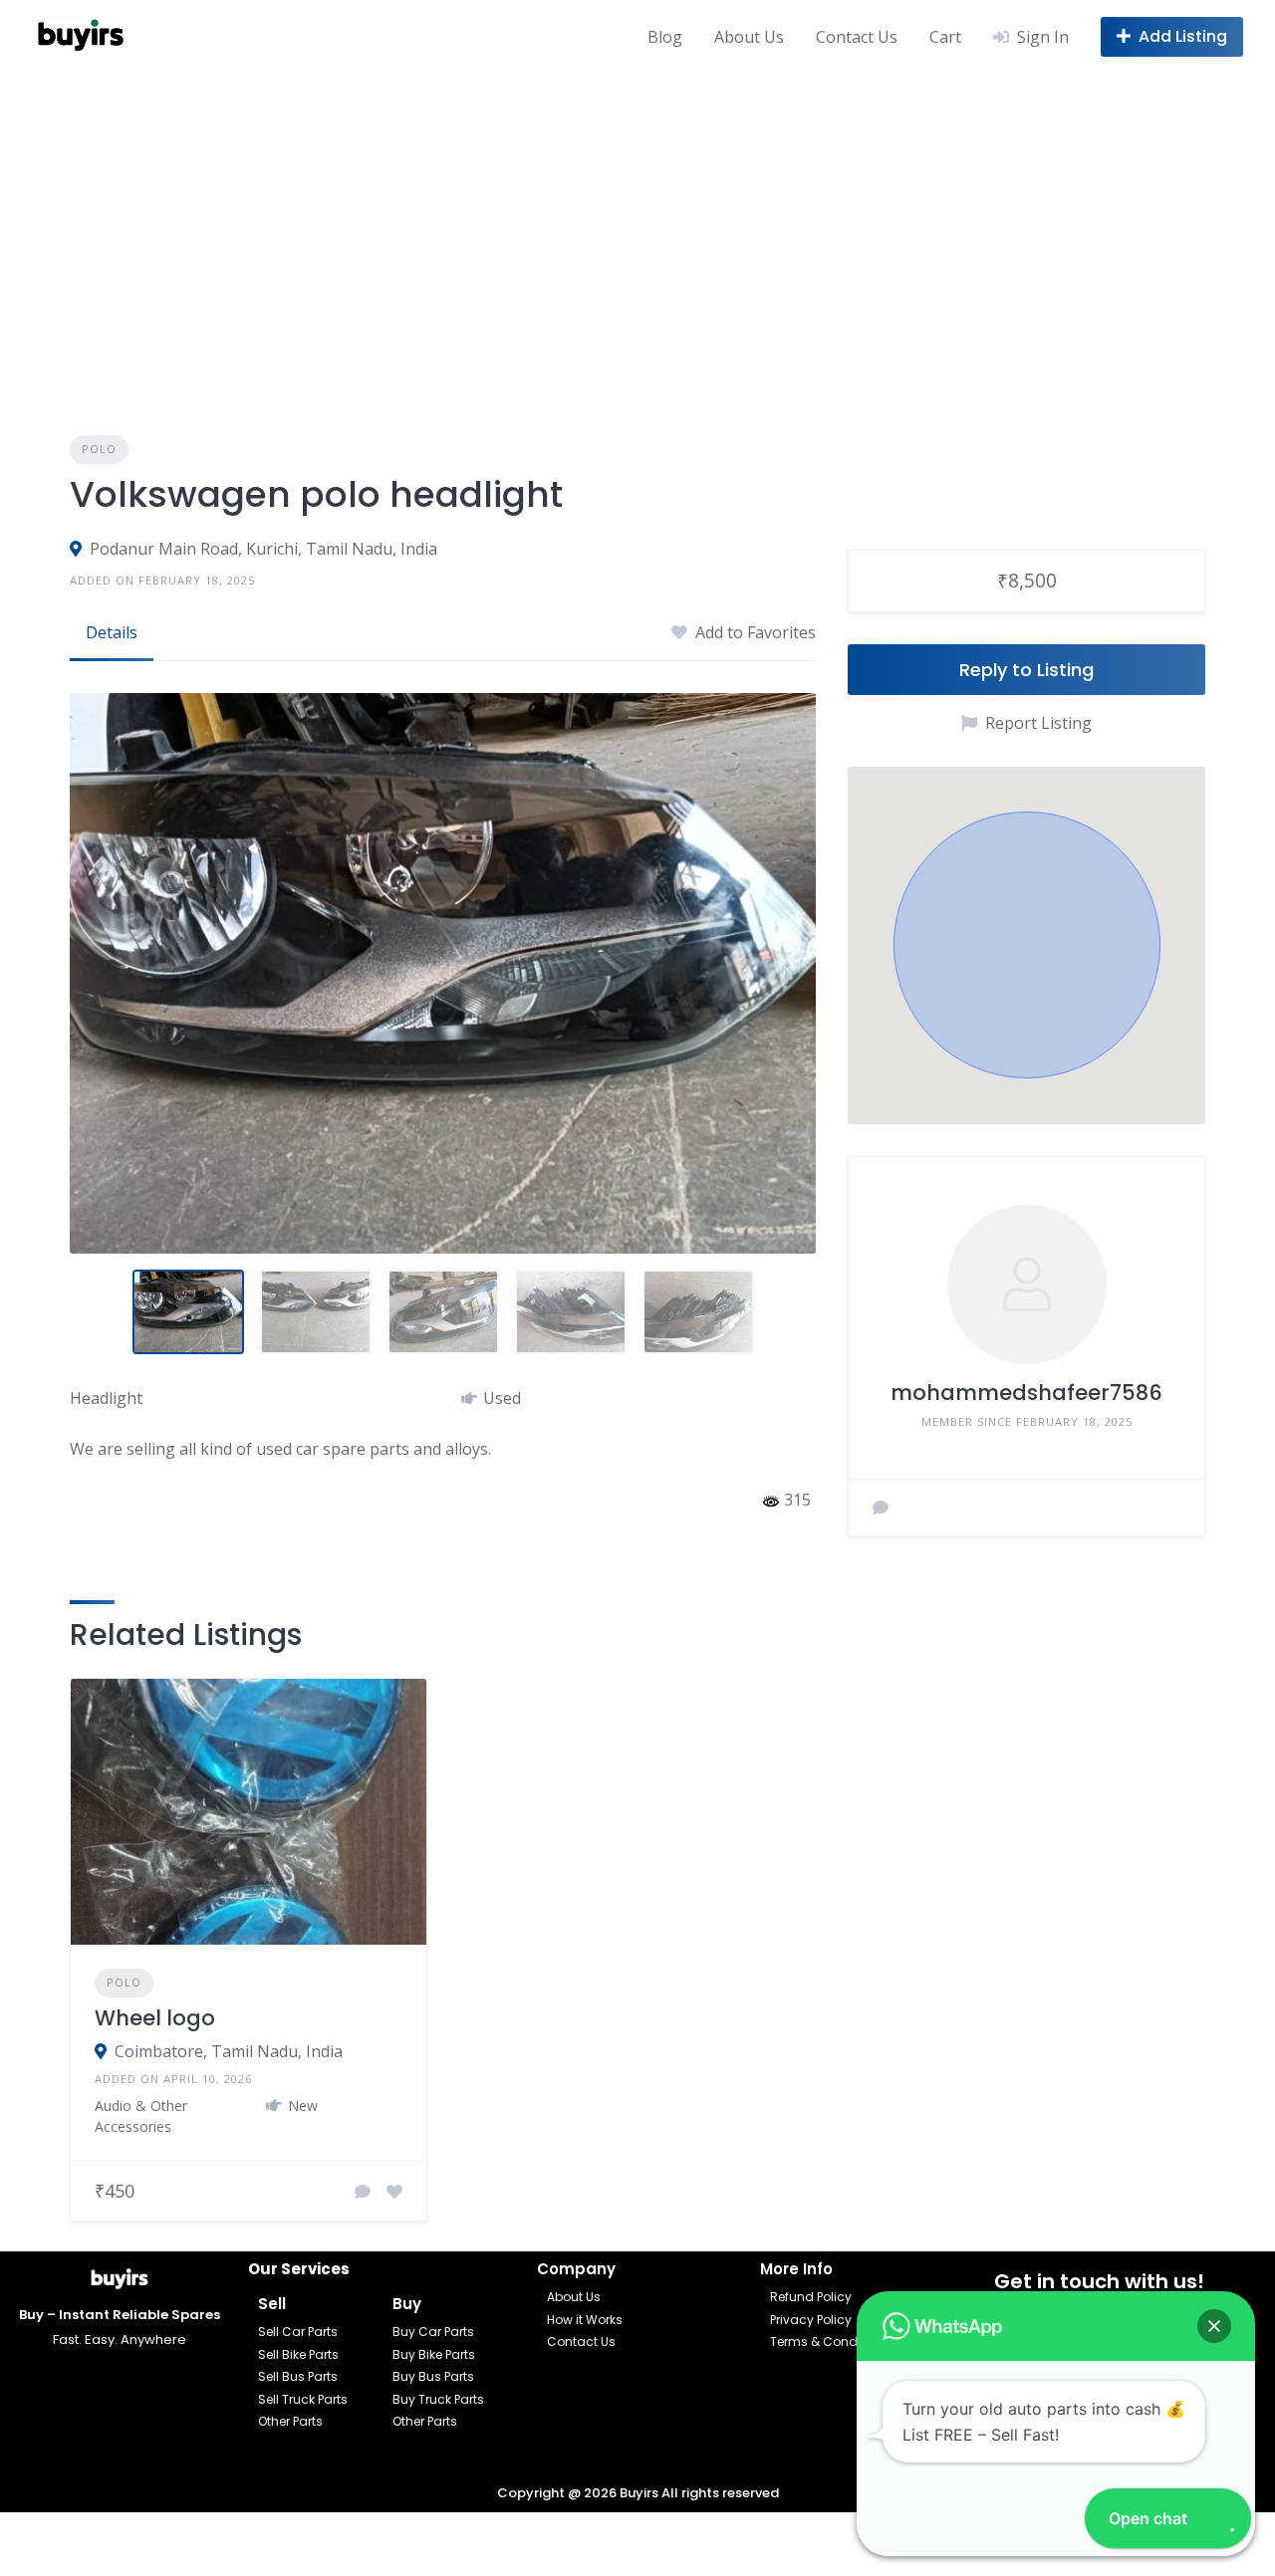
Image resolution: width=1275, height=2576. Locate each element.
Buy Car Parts (433, 2332)
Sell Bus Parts (298, 2376)
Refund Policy (811, 2297)
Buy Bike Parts (434, 2354)
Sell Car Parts (298, 2332)
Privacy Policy (811, 2320)
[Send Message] (881, 1508)
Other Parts (290, 2421)
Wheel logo (155, 2018)
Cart (945, 37)
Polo (99, 449)
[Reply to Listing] (363, 2192)
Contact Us (857, 37)
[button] (1027, 945)
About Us (749, 37)
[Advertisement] (637, 222)
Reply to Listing (1026, 670)
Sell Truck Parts (303, 2399)
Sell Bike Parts (298, 2354)
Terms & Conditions (830, 2342)
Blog (665, 37)
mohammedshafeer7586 (1026, 1393)
